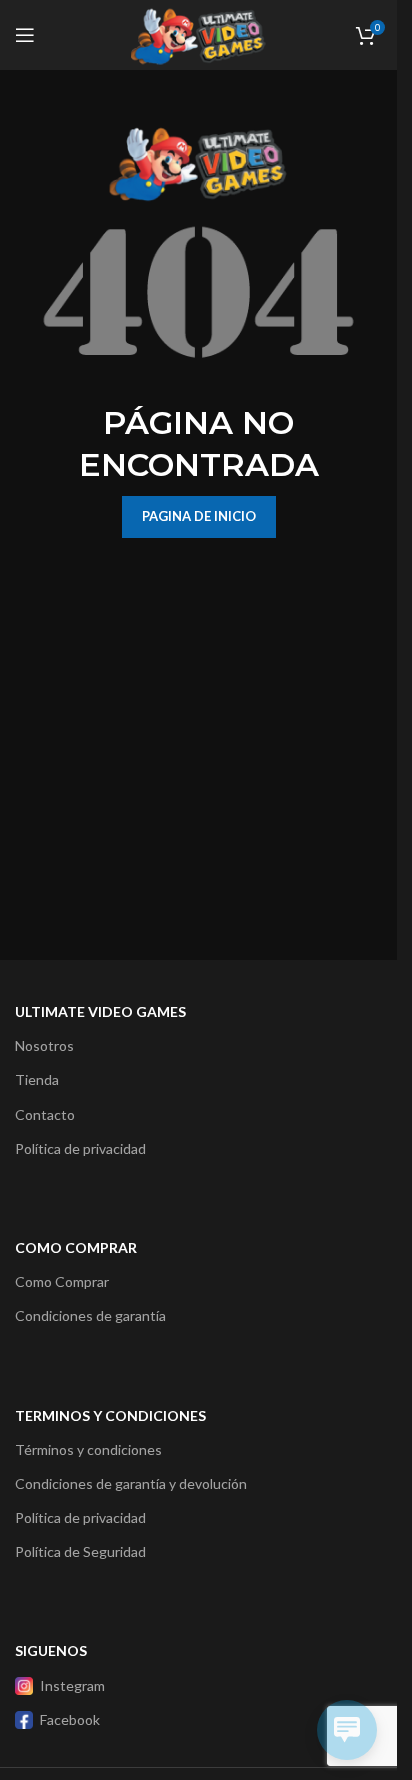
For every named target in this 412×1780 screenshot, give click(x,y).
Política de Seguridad (80, 1551)
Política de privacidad (80, 1148)
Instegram (72, 1685)
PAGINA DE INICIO (199, 516)
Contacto (45, 1114)
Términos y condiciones (88, 1449)
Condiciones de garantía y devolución (131, 1483)
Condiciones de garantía (90, 1315)
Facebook (70, 1719)
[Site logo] (198, 33)
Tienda (37, 1079)
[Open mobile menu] (25, 35)
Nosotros (44, 1045)
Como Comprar (62, 1281)
